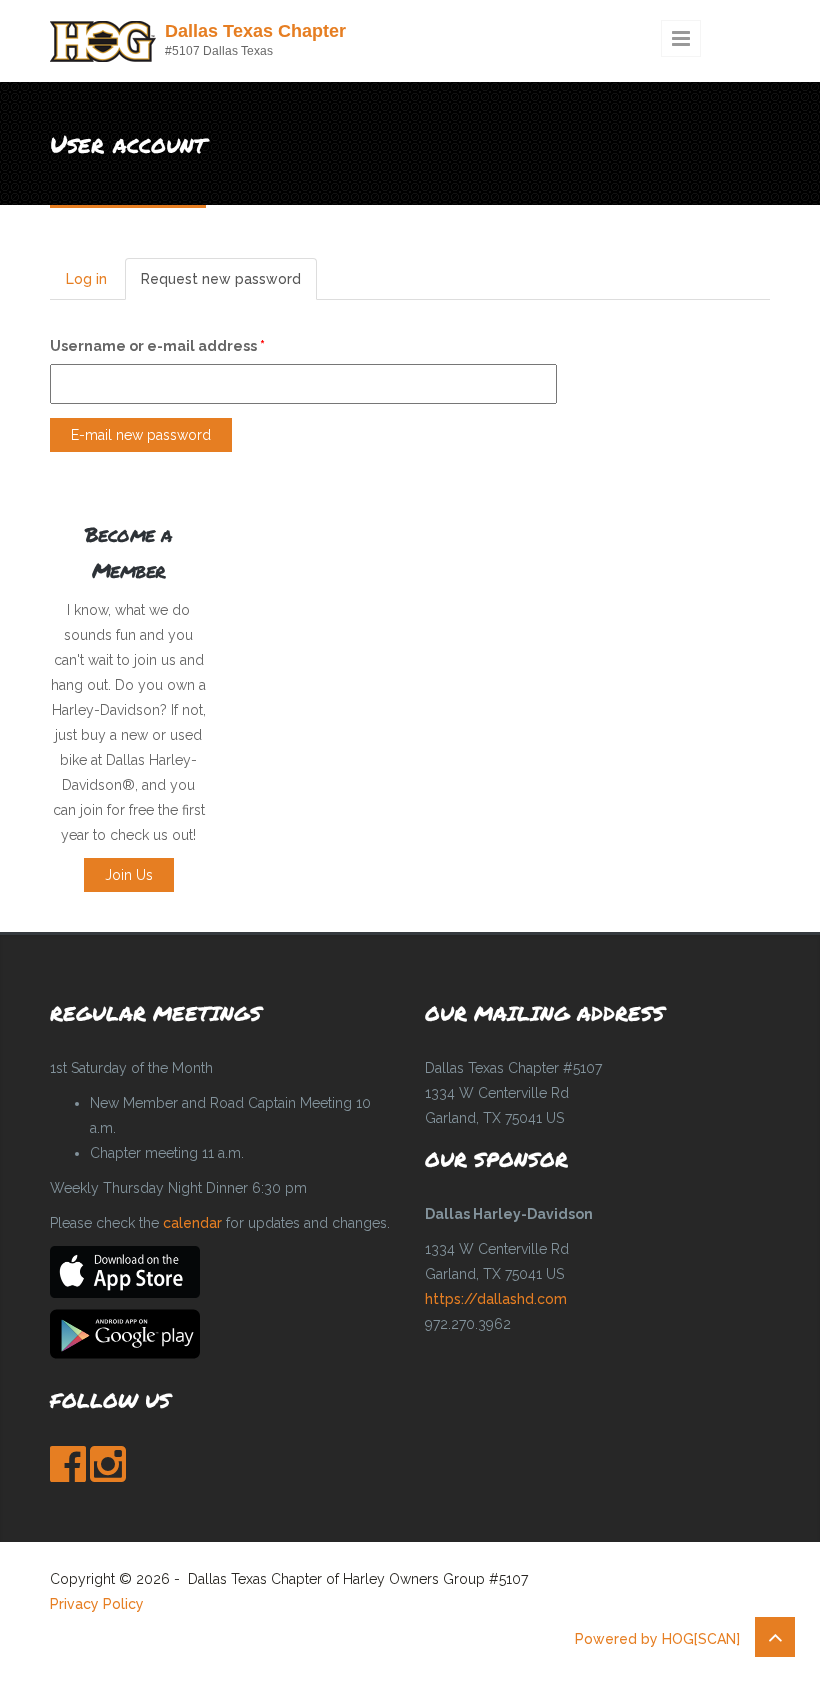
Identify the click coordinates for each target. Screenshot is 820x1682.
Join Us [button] (129, 875)
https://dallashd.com (496, 1299)
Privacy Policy (97, 1604)
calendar (192, 1223)
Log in (86, 279)
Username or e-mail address (157, 346)
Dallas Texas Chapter (255, 31)
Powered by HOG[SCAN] (657, 1639)
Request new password (229, 285)
